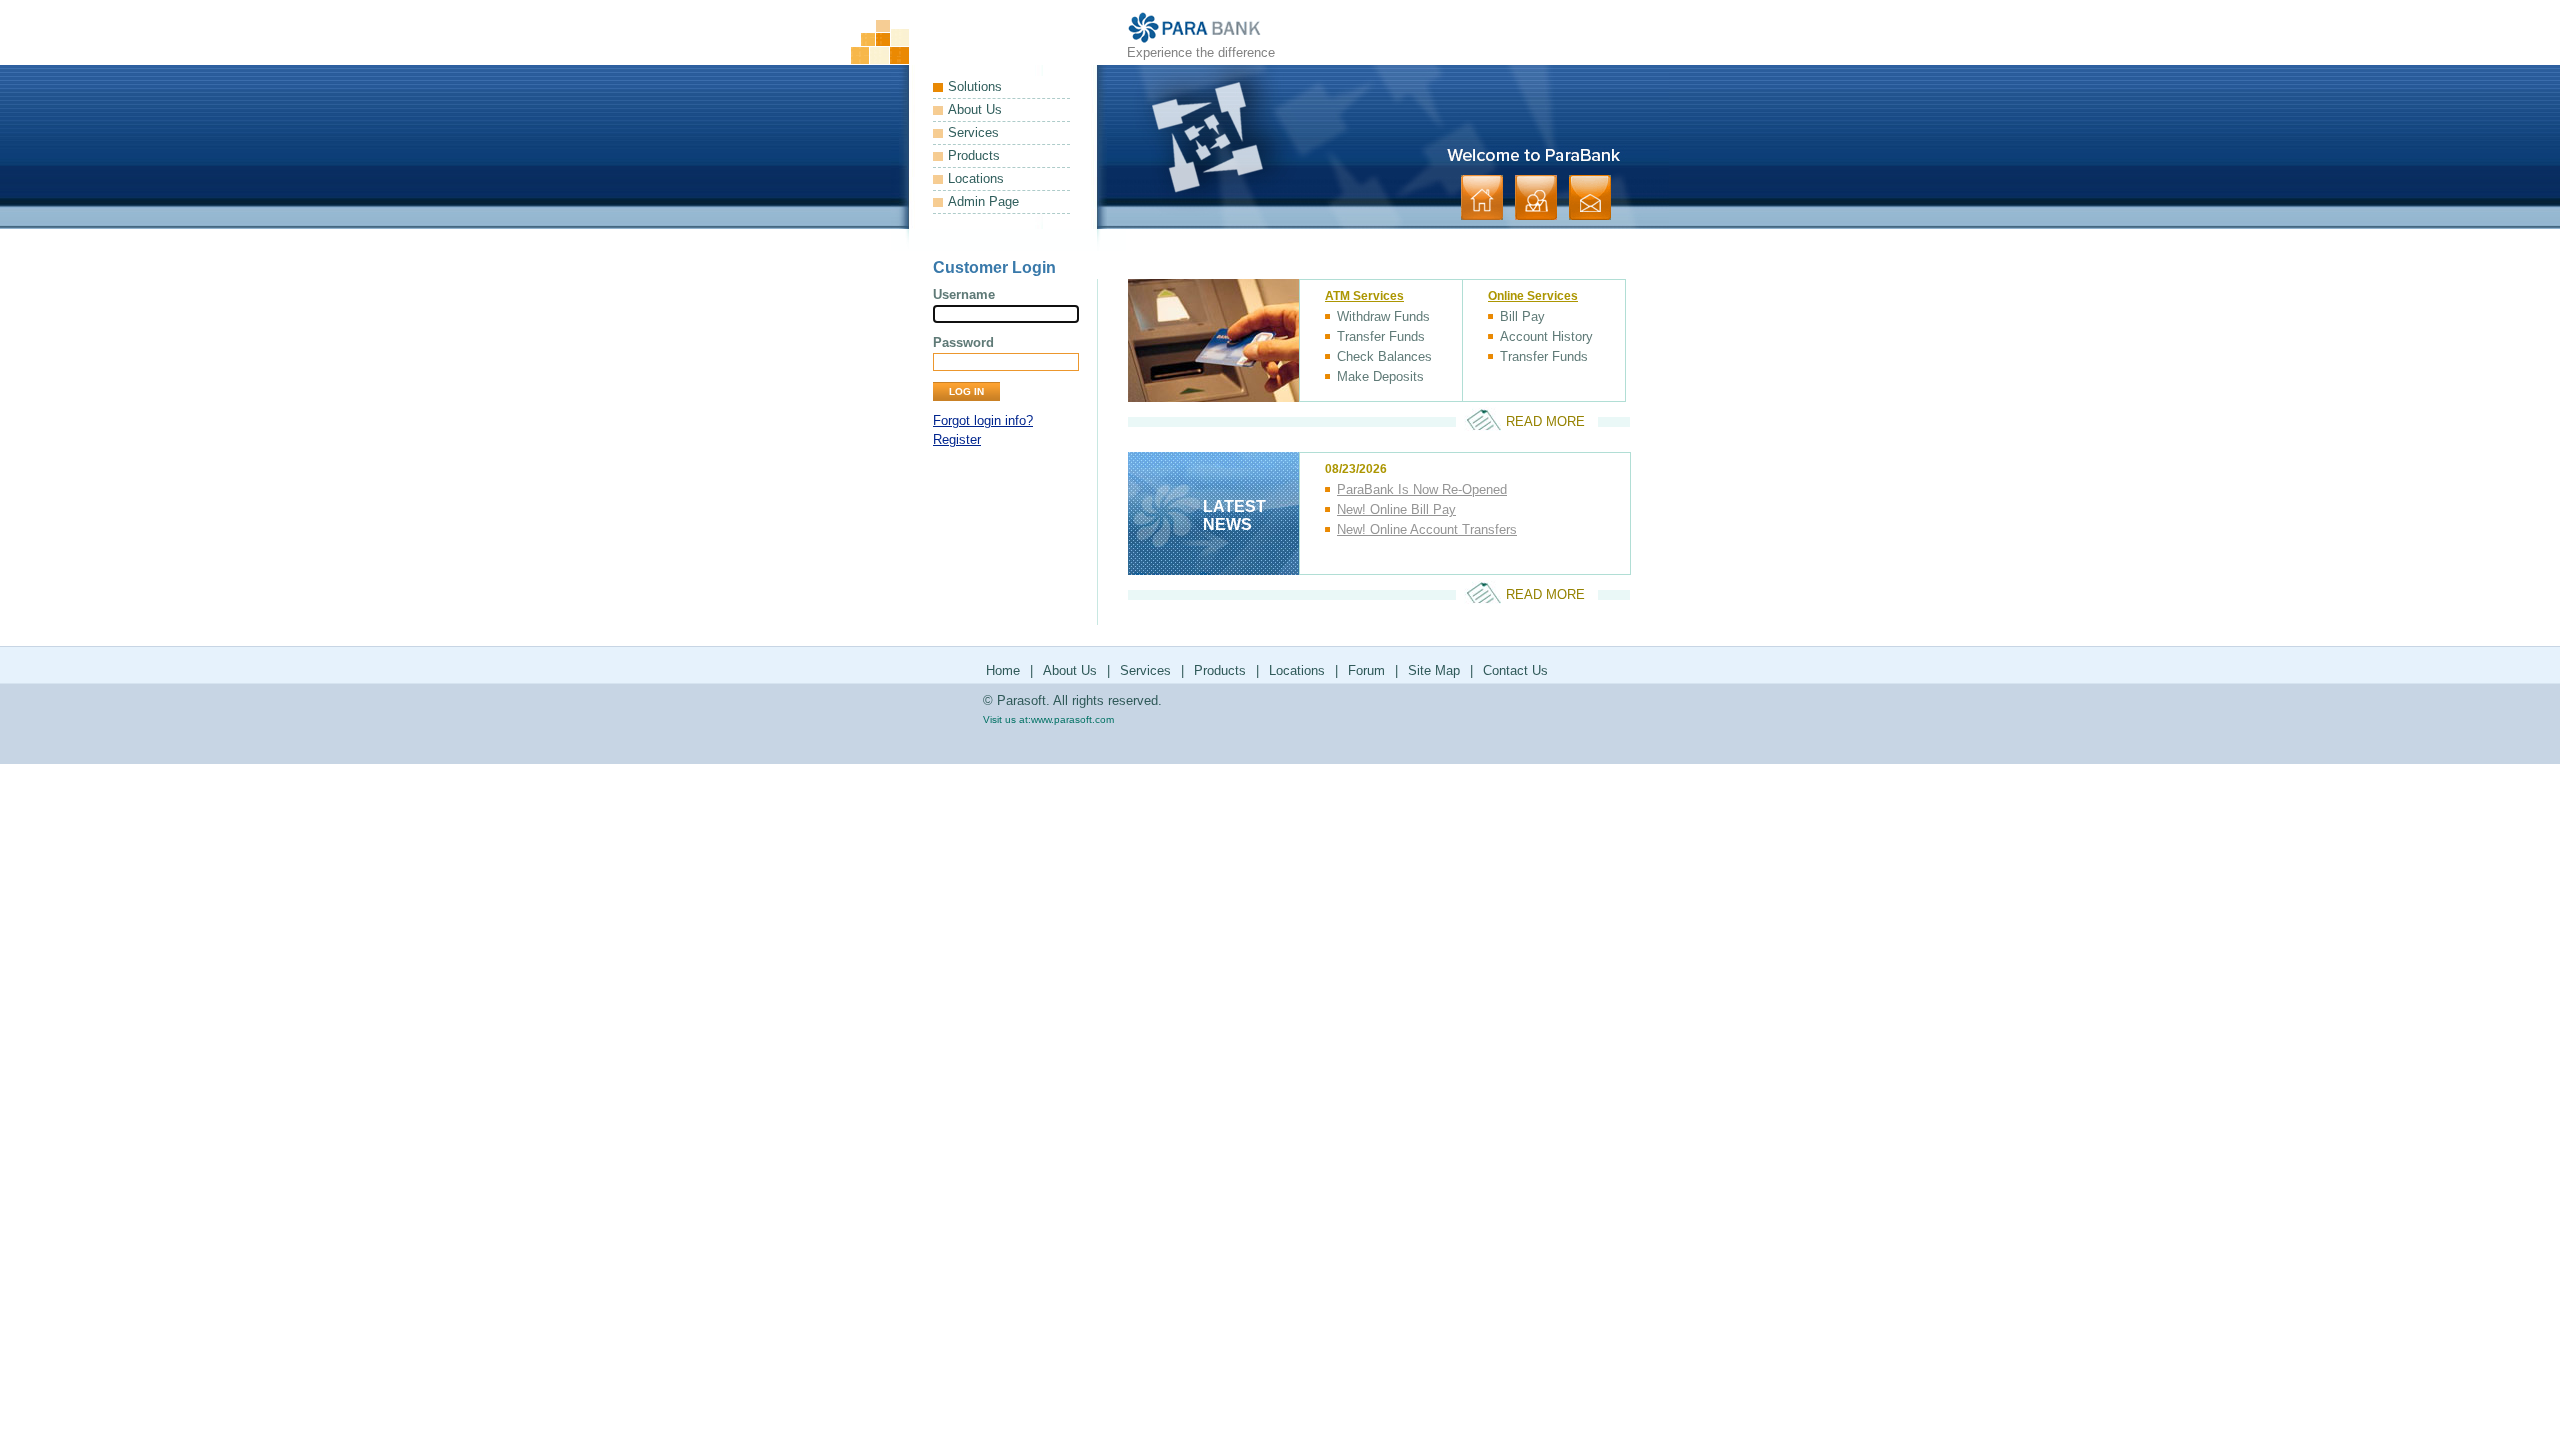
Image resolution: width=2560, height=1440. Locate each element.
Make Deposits (1380, 376)
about (1536, 197)
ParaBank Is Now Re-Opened (1422, 489)
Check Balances (1384, 356)
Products (974, 155)
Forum (1366, 670)
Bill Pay (1522, 316)
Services (973, 132)
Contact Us (1515, 670)
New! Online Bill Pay (1396, 509)
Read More (1545, 421)
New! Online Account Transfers (1427, 529)
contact (1590, 197)
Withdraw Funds (1383, 316)
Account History (1546, 336)
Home (1003, 670)
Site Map (1434, 670)
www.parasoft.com (1072, 719)
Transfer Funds (1381, 336)
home (1482, 197)
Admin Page (983, 201)
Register (957, 439)
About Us (975, 109)
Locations (976, 178)
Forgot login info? (983, 420)
